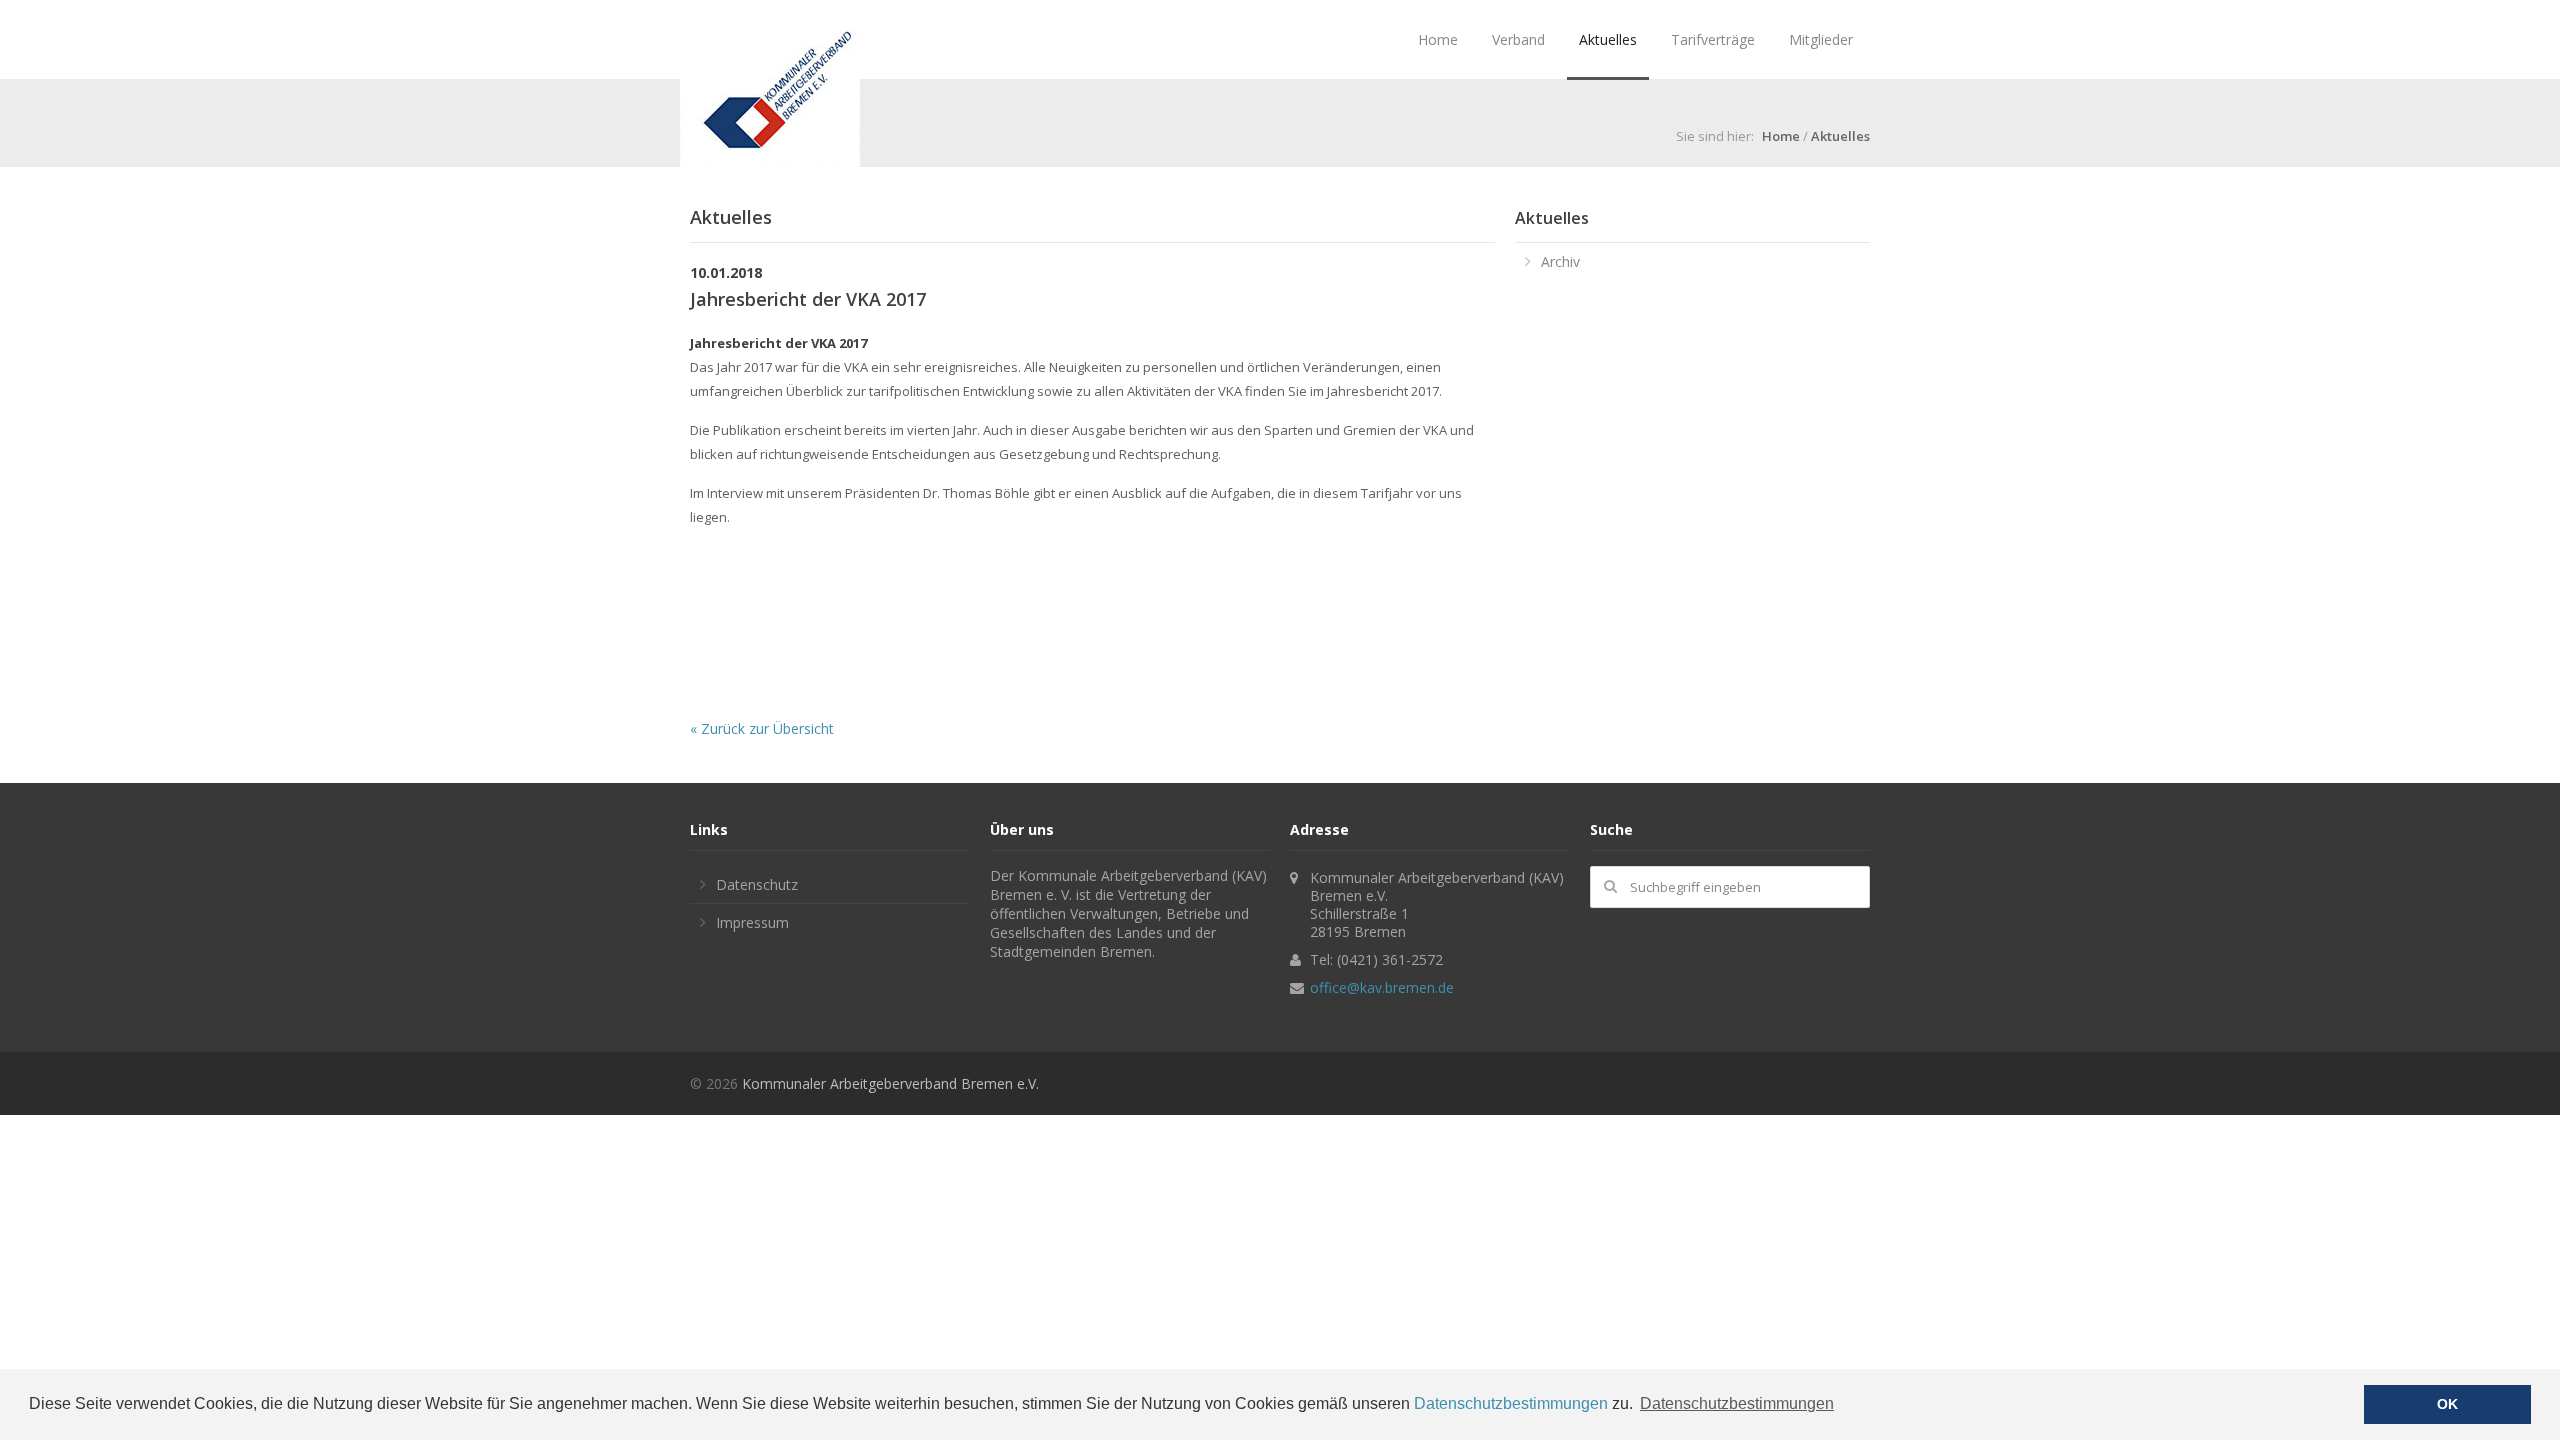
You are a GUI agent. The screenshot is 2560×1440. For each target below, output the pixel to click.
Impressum (752, 922)
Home (1438, 39)
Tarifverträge (1713, 39)
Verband (1518, 39)
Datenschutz (757, 884)
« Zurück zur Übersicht (762, 728)
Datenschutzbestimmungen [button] (1737, 1403)
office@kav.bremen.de (1382, 987)
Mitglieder (1821, 39)
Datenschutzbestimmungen (1511, 1403)
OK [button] (2447, 1404)
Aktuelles (1608, 39)
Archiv (1560, 261)
